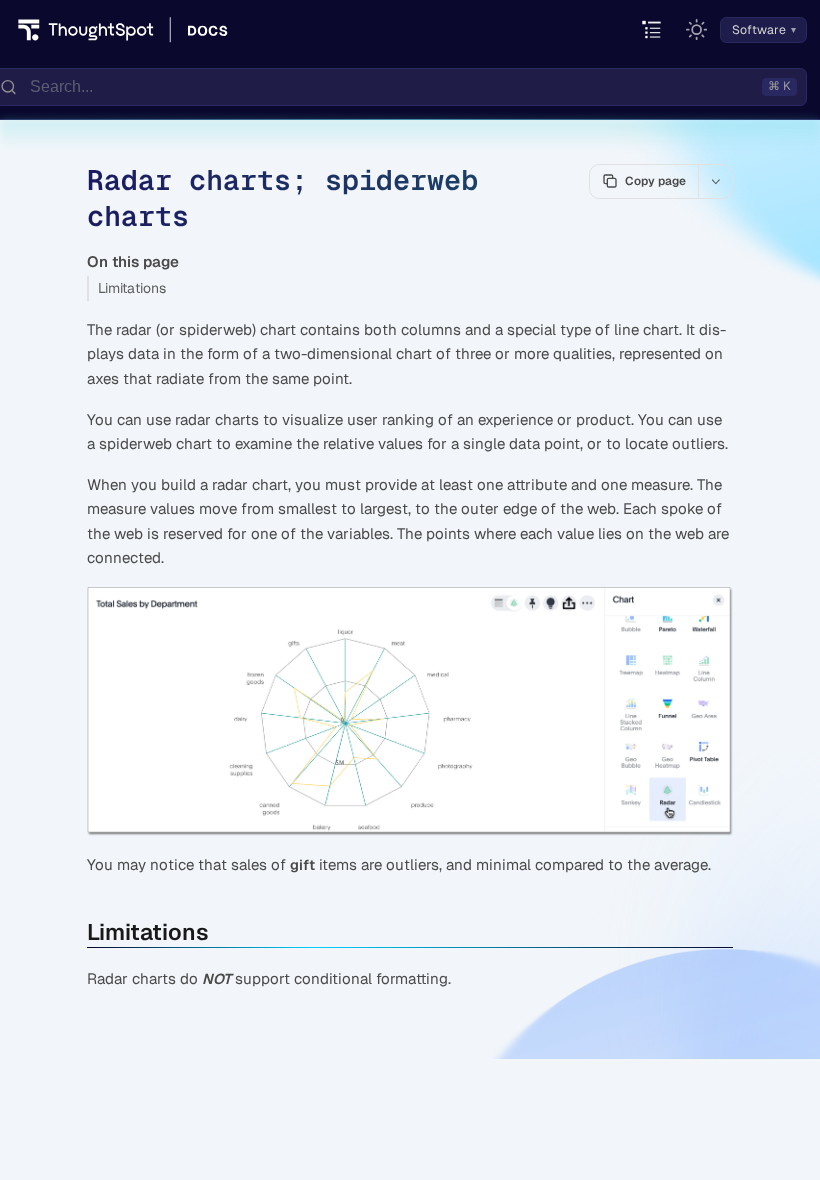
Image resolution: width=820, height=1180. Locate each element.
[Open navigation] (652, 30)
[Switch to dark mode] (697, 30)
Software (759, 30)
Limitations (132, 288)
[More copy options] (715, 181)
